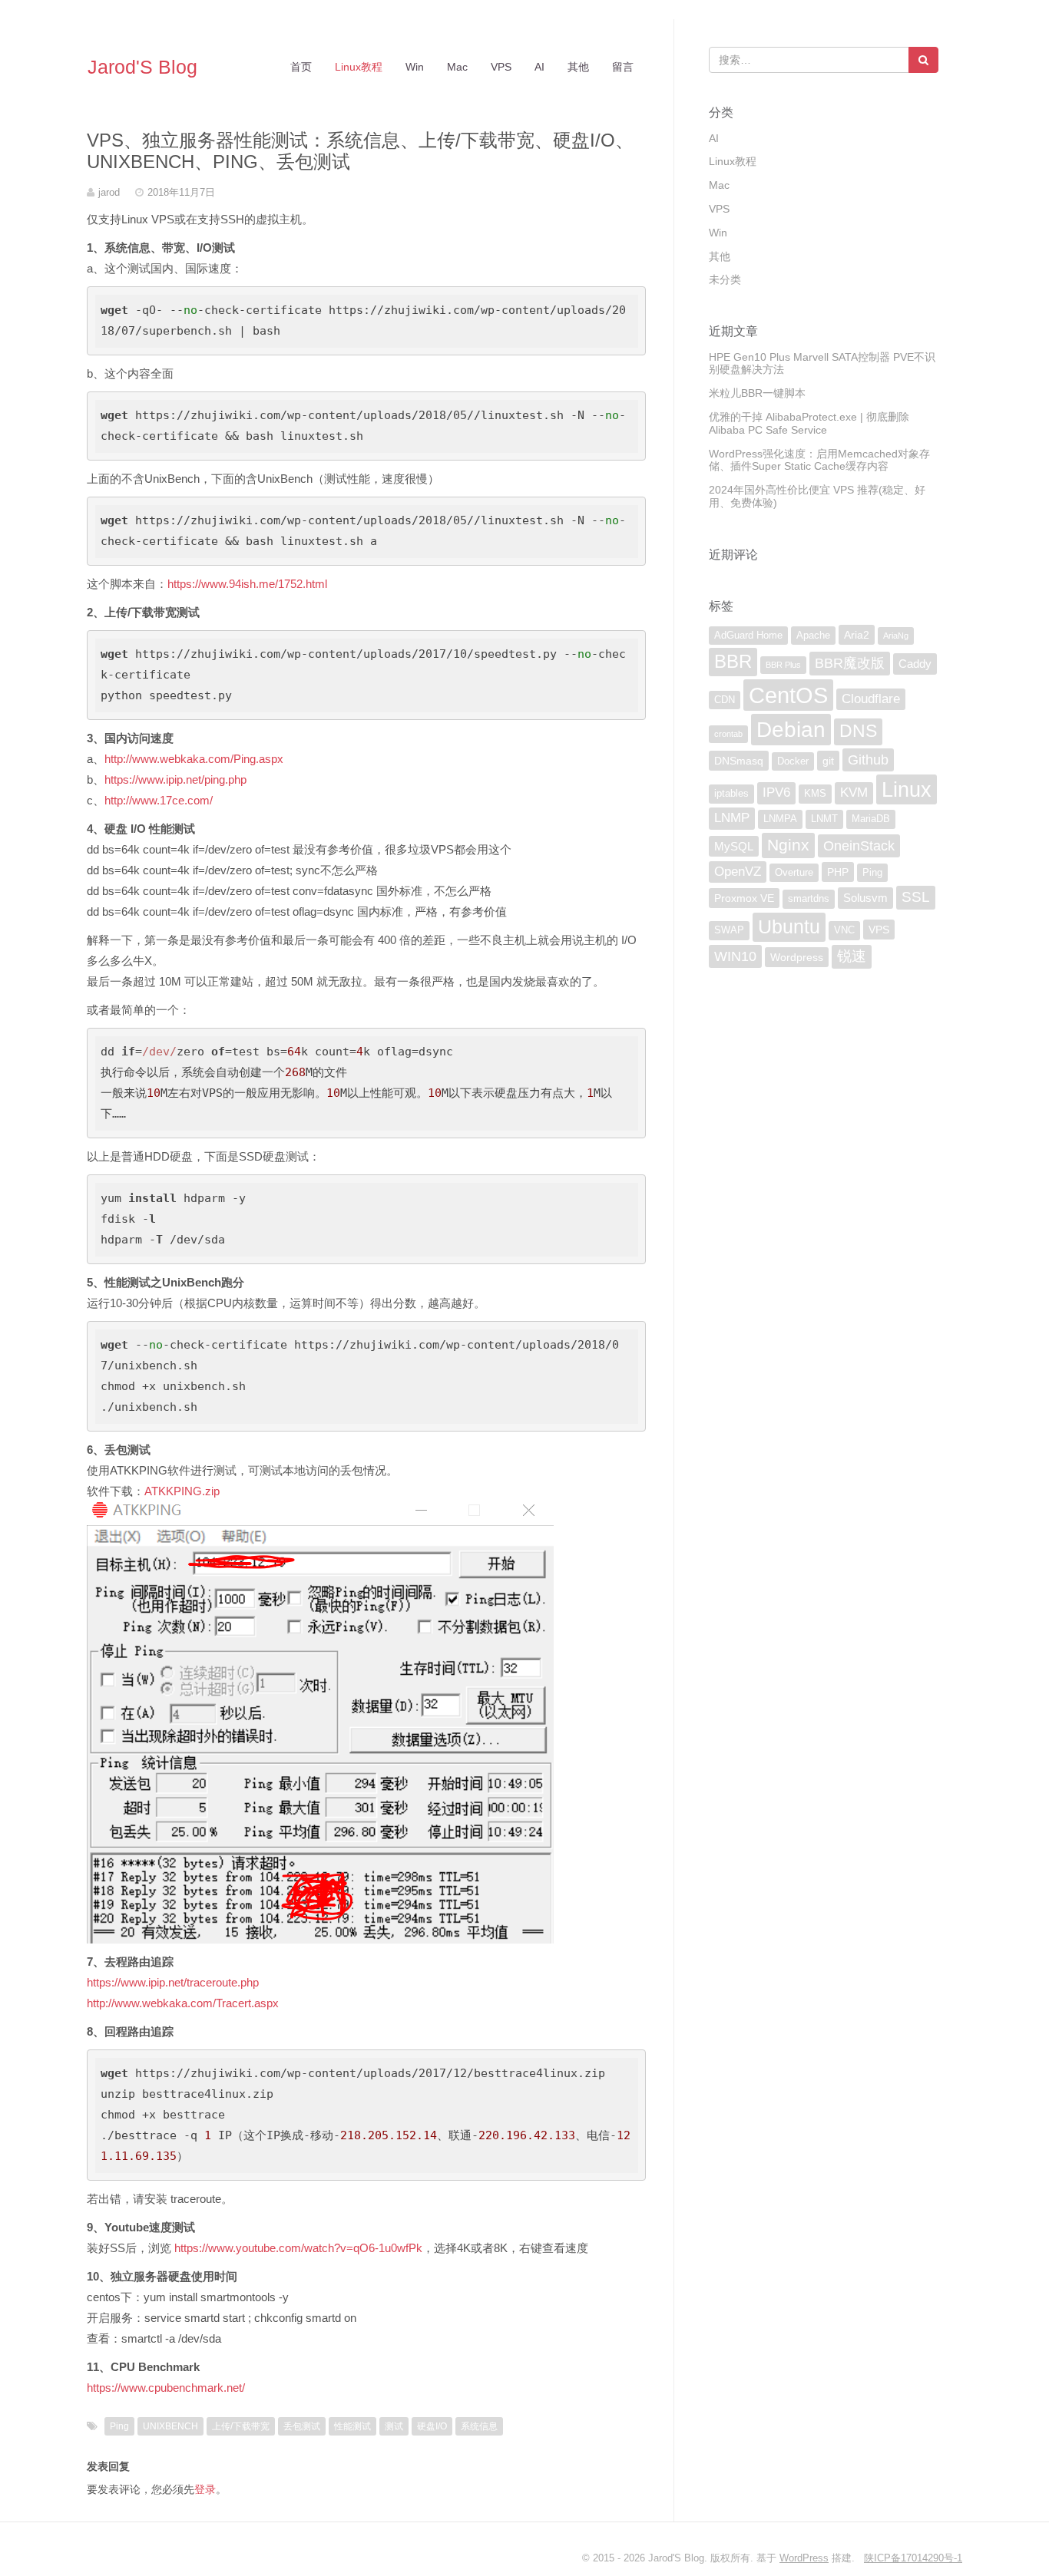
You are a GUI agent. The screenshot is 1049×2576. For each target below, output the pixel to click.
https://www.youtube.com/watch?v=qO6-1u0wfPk (298, 2248)
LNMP (732, 818)
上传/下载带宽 (241, 2426)
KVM (854, 793)
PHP (838, 872)
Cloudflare (871, 699)
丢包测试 (302, 2426)
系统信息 (479, 2426)
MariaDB (871, 819)
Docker (793, 761)
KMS (815, 794)
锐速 (852, 956)
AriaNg (896, 636)
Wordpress (797, 957)
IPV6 (776, 793)
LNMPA (780, 819)
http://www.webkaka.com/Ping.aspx (194, 759)
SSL (916, 897)
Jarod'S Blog (142, 67)
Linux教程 (359, 67)
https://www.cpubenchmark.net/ (166, 2388)
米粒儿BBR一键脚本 (757, 393)
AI (539, 67)
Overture (794, 873)
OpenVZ (738, 872)
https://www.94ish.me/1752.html (247, 584)
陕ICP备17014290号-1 (913, 2558)
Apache (813, 636)
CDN (725, 700)
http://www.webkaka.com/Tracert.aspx (183, 2003)
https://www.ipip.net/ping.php (175, 779)
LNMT (824, 819)
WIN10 (735, 956)
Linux (907, 789)
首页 (301, 67)
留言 (623, 67)
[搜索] (923, 60)
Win (415, 67)
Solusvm (865, 898)
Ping (119, 2426)
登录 (205, 2489)
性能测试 (352, 2426)
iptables (731, 794)
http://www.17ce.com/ (159, 800)
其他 (578, 67)
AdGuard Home (748, 636)
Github (868, 760)
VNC (844, 930)
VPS (501, 67)
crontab (728, 734)
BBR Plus (783, 665)
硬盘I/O (432, 2426)
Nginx (788, 845)
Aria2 (857, 635)
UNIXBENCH (170, 2426)
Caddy (915, 664)
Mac (457, 67)
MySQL (734, 846)
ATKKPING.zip (182, 1491)
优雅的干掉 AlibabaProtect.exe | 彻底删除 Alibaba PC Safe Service (809, 423)
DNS (858, 731)
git (828, 761)
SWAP (729, 930)
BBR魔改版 (850, 663)
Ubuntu (789, 926)
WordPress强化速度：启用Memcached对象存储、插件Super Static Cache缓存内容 (819, 460)
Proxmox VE (744, 898)
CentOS (788, 695)
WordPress (804, 2558)
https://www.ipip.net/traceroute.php (173, 1982)
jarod (109, 192)
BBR (733, 661)
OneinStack (859, 846)
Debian (791, 729)
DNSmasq (739, 761)
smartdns (809, 899)
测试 (394, 2426)
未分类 (725, 279)
